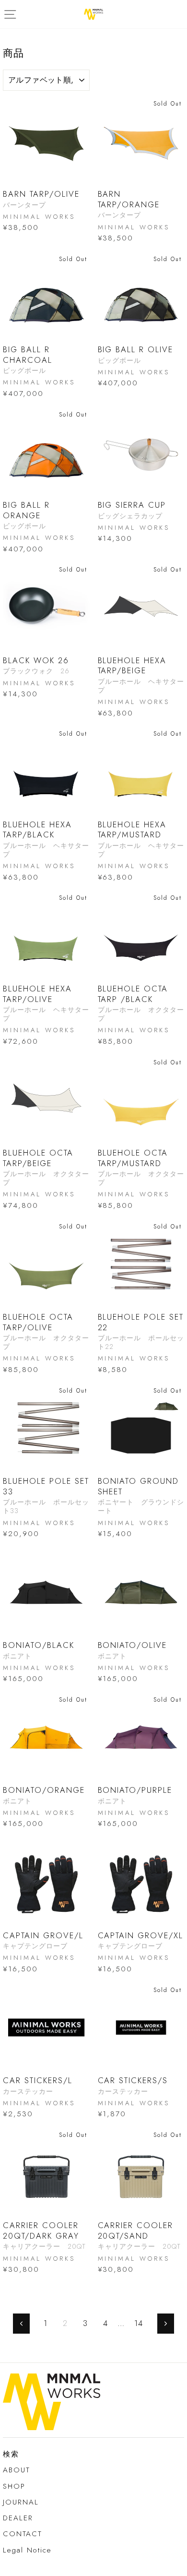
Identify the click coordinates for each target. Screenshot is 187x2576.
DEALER (18, 2518)
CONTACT (23, 2534)
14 (139, 2323)
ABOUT (17, 2470)
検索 (11, 2454)
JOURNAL (21, 2502)
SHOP (14, 2486)
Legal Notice (27, 2550)
